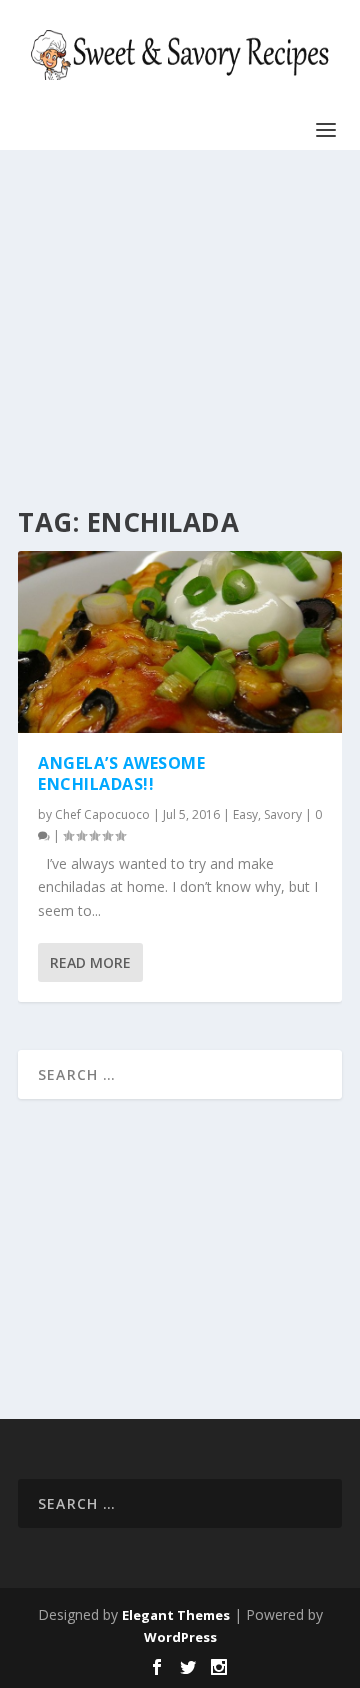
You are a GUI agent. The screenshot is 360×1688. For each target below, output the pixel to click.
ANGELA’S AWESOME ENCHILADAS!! (121, 773)
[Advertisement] (174, 330)
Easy (245, 814)
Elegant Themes (176, 1615)
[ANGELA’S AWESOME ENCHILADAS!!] (180, 642)
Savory (283, 814)
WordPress (180, 1637)
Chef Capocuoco (102, 814)
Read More (90, 962)
